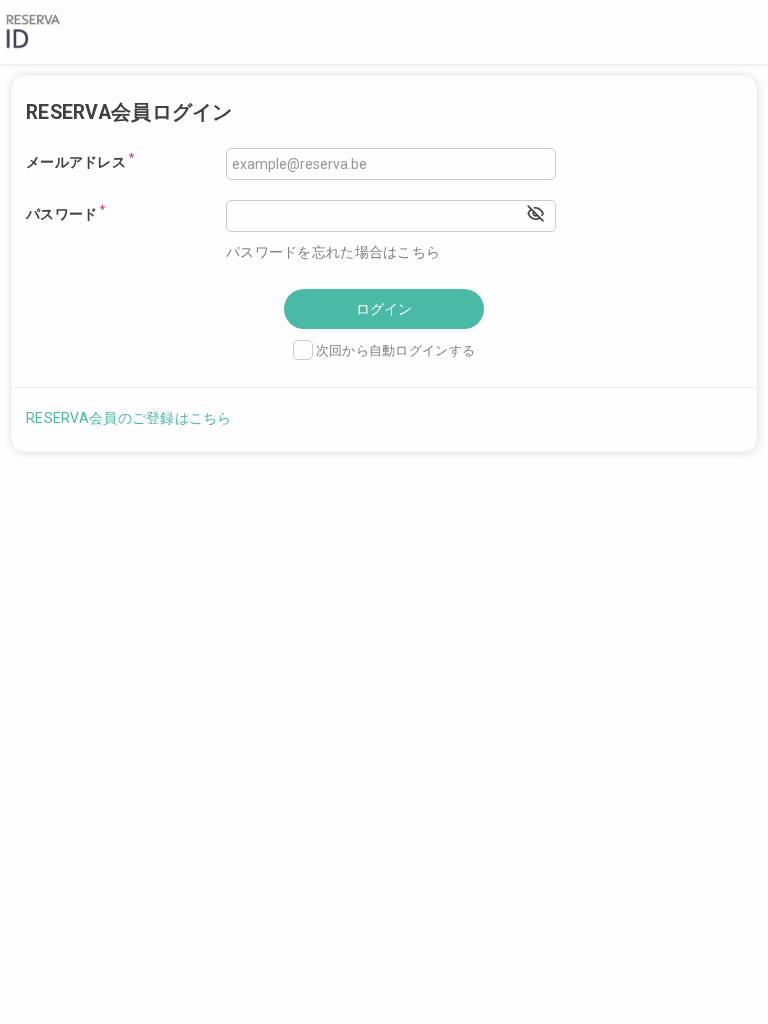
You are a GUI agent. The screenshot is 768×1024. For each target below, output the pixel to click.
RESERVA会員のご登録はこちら (129, 418)
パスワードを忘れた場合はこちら (333, 252)
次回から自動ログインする (395, 350)
